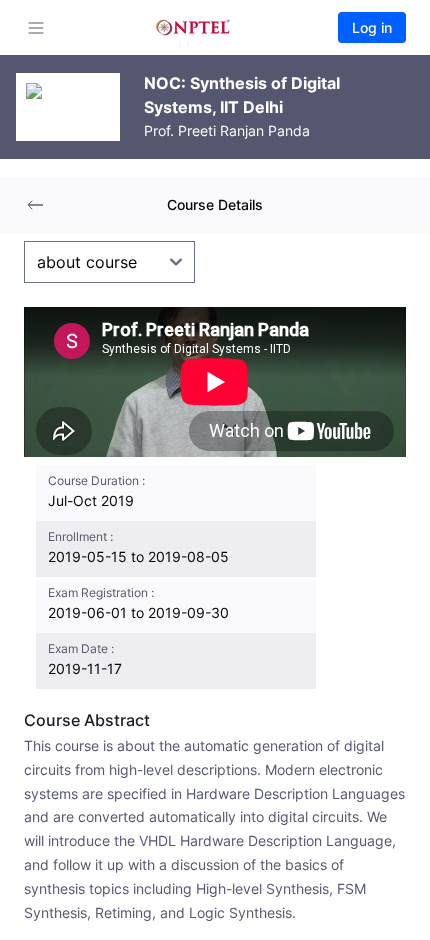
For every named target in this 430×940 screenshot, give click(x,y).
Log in (372, 27)
